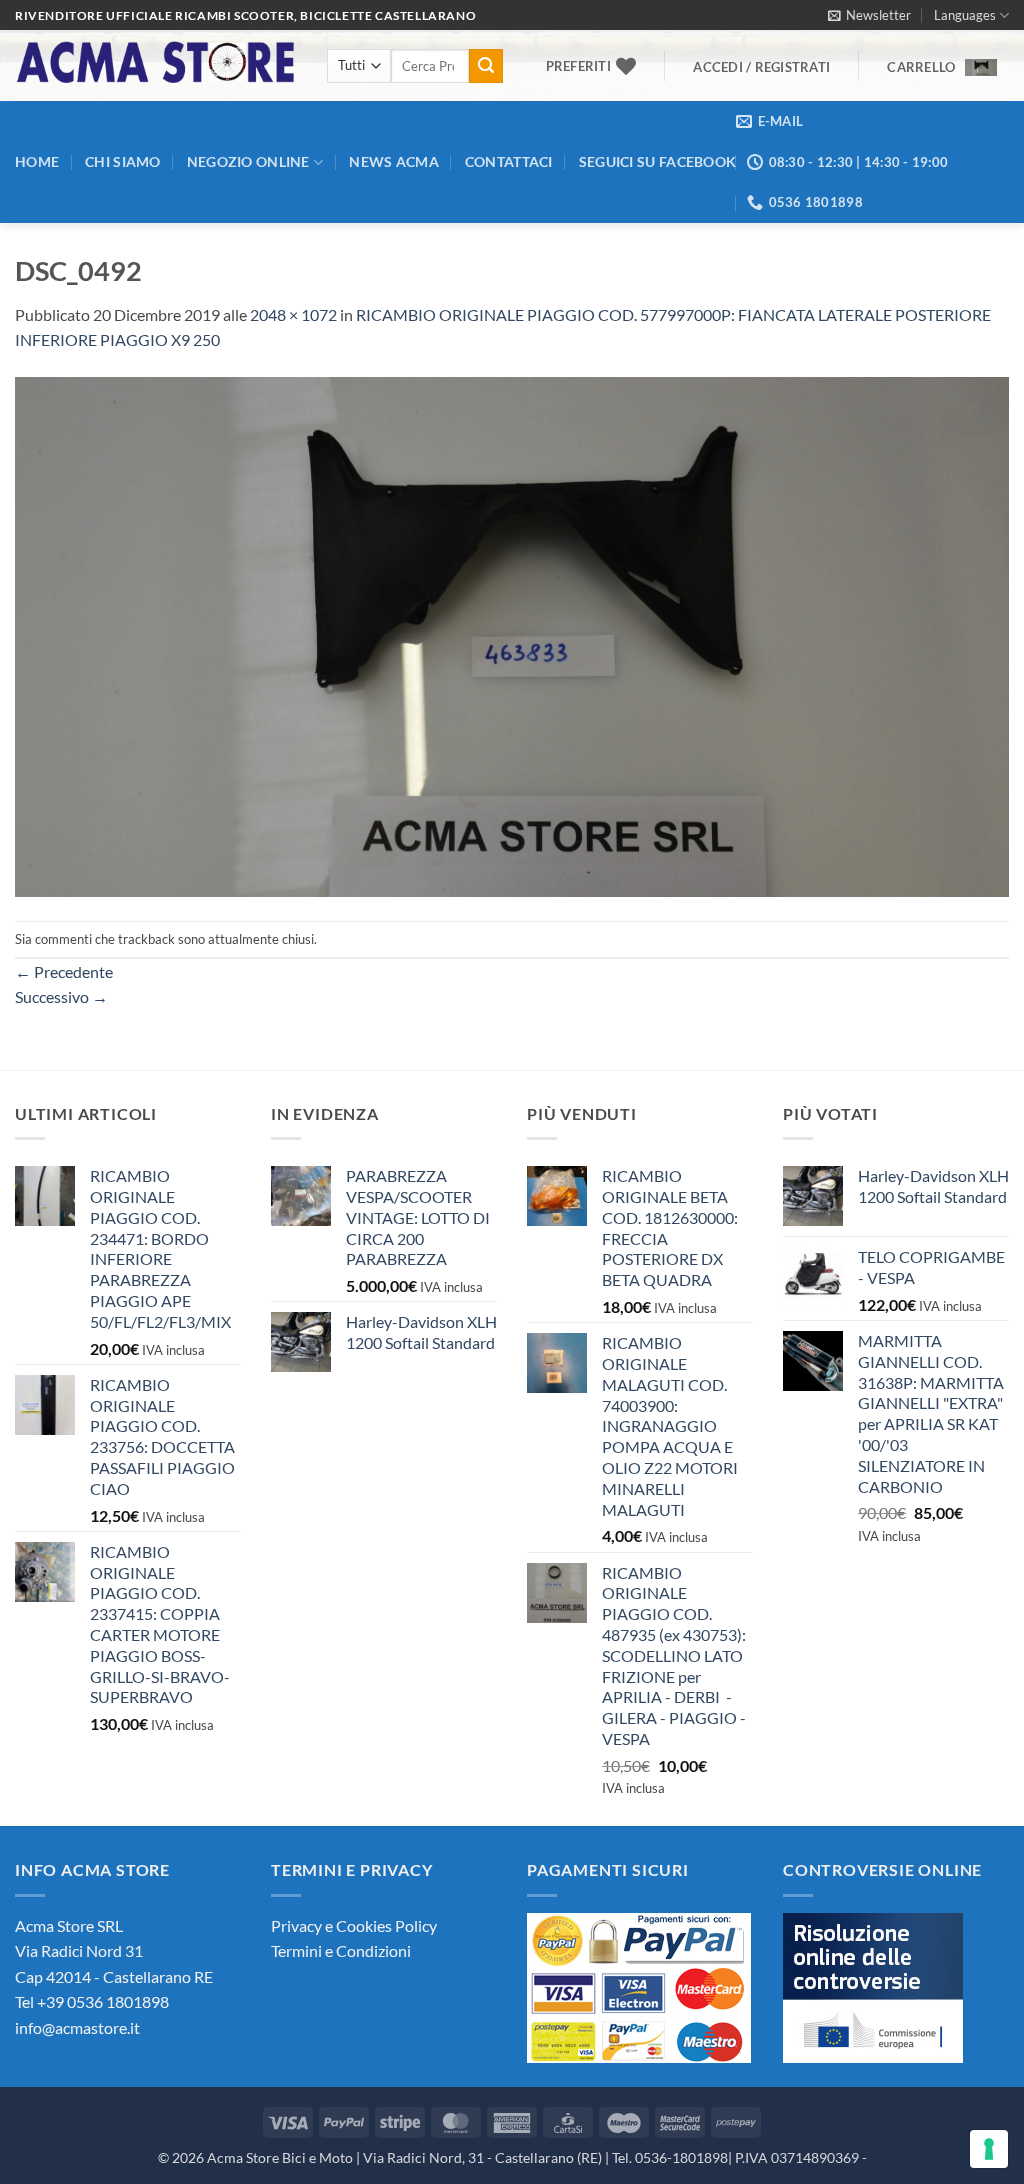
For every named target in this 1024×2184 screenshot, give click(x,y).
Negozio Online (248, 161)
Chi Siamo (123, 161)
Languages (965, 15)
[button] (869, 15)
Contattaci (509, 161)
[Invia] (486, 66)
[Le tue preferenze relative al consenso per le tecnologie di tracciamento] (989, 2149)
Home (37, 161)
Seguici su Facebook (657, 161)
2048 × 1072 (293, 314)
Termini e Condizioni (341, 1950)
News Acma (394, 161)
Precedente (64, 971)
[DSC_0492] (512, 634)
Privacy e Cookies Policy (354, 1925)
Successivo (61, 996)
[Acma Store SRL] (156, 65)
